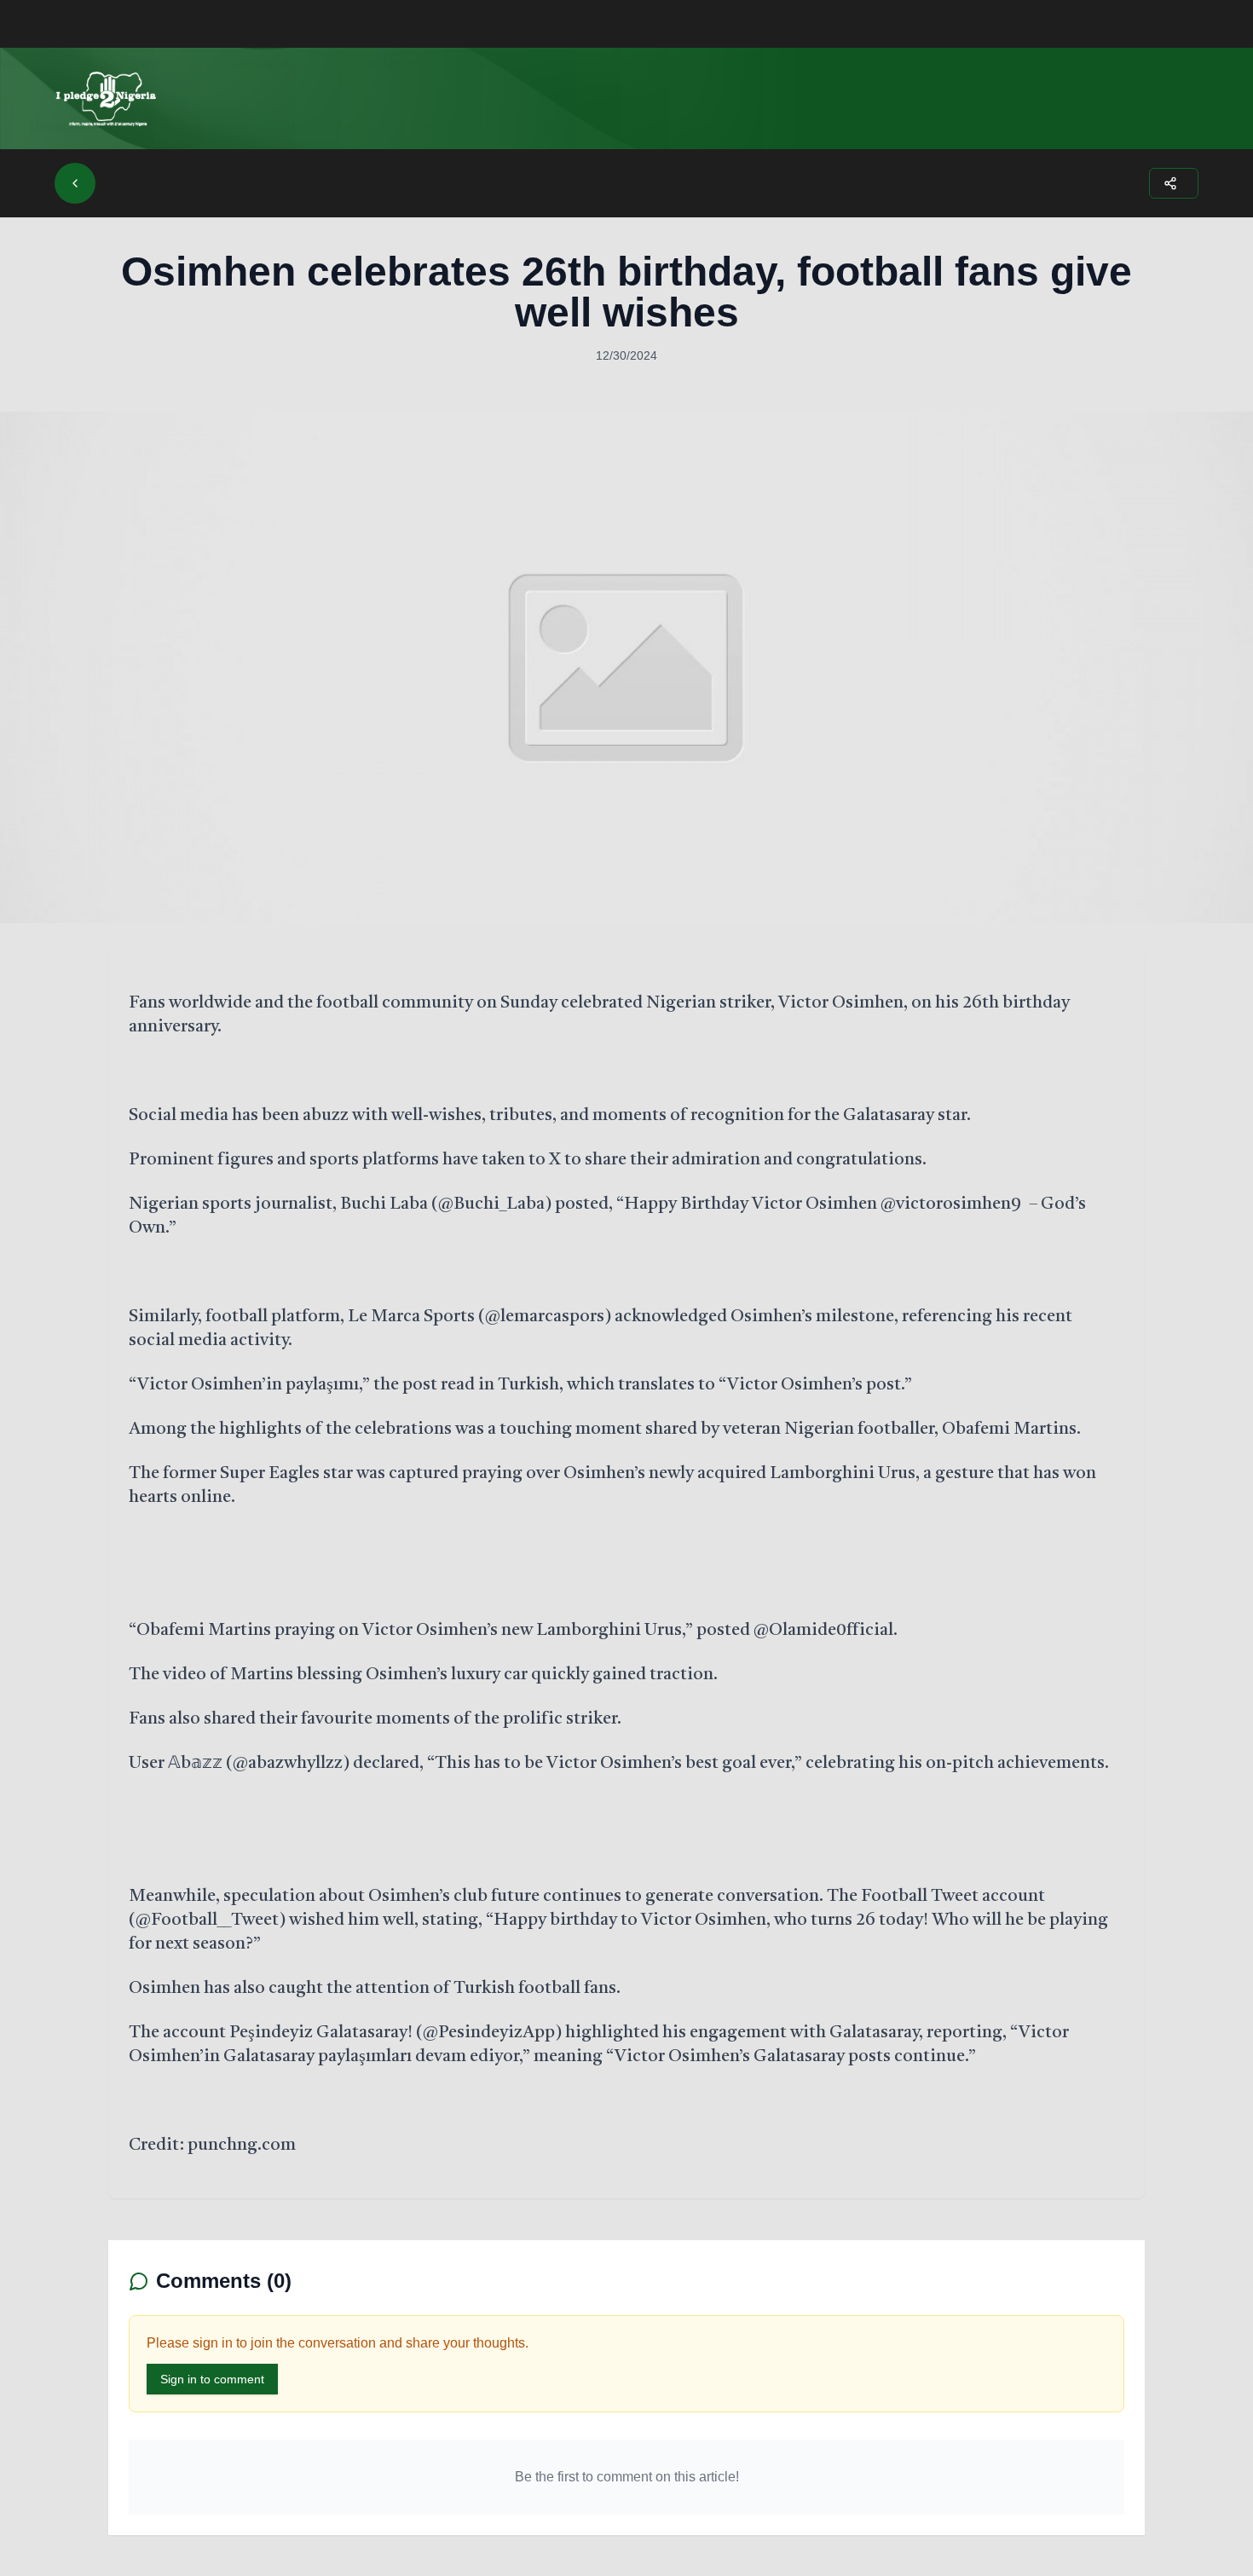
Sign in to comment (212, 2379)
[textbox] (626, 1574)
